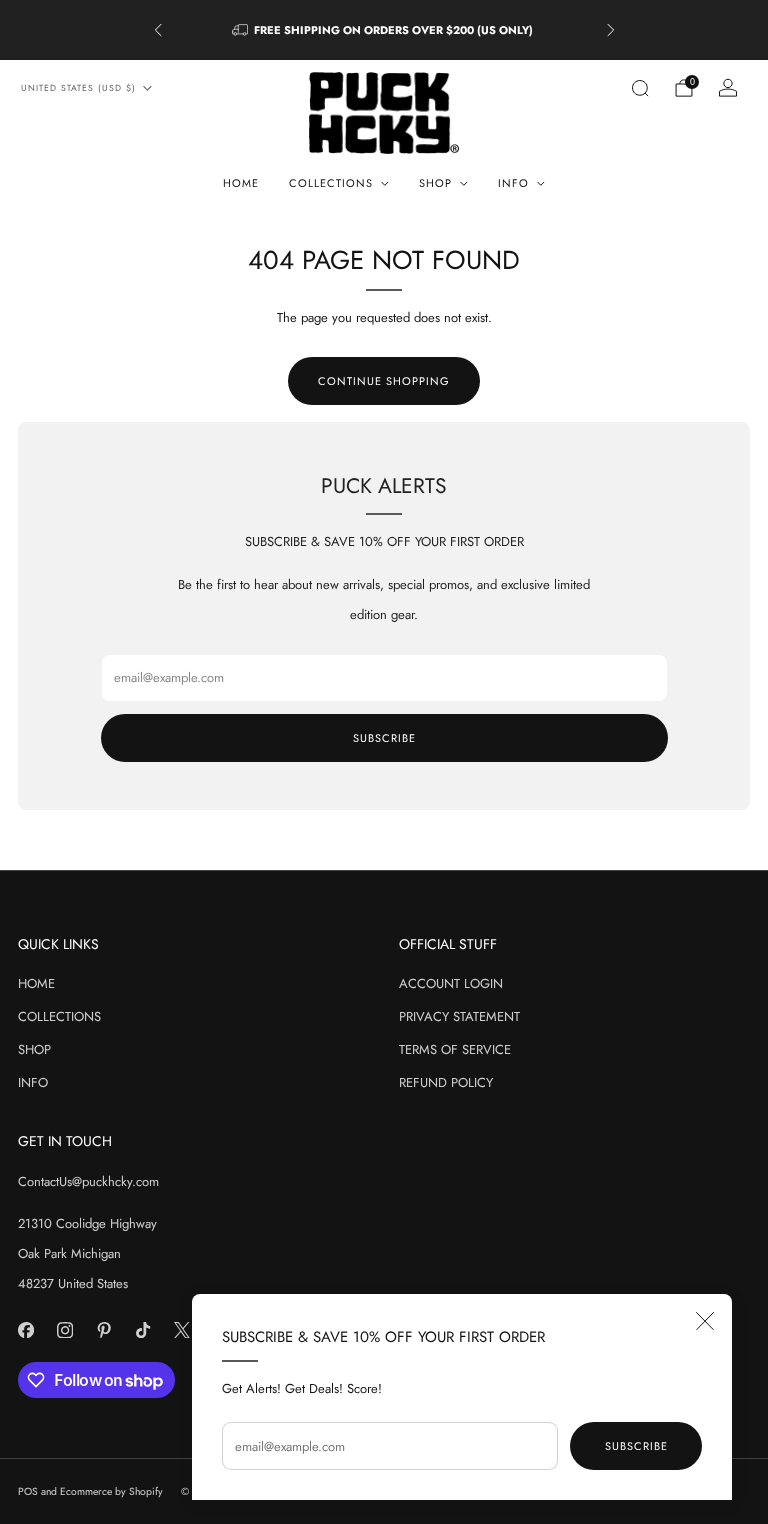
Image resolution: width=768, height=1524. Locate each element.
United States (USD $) (78, 88)
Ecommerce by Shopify (111, 1491)
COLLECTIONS (59, 1016)
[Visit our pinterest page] (103, 1330)
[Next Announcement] (611, 30)
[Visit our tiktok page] (142, 1330)
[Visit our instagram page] (64, 1330)
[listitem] (384, 30)
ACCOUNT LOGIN (451, 983)
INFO (33, 1082)
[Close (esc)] (705, 1321)
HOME (241, 183)
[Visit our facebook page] (25, 1330)
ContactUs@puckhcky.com (88, 1181)
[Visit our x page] (181, 1330)
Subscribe (636, 1446)
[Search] (640, 88)
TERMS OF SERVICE (455, 1049)
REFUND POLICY (446, 1082)
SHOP (34, 1049)
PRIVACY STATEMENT (459, 1016)
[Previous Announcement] (158, 30)
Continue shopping (384, 381)
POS (28, 1491)
